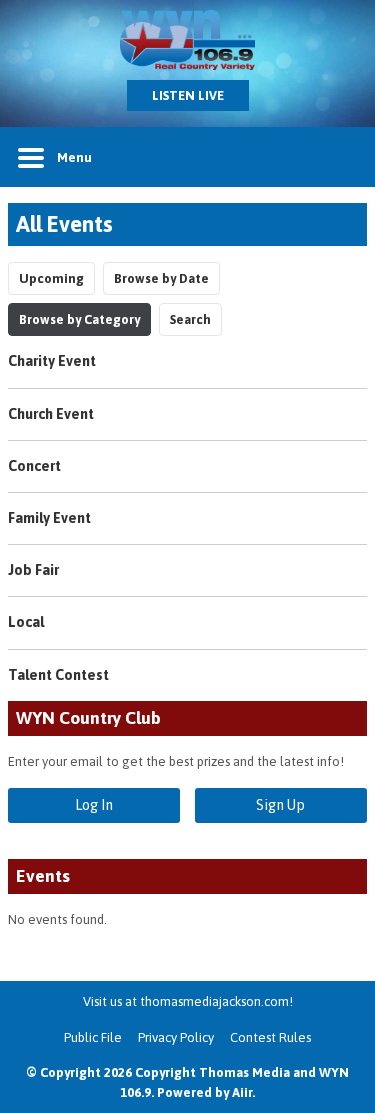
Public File (93, 1037)
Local (26, 622)
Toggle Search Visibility (337, 157)
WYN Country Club (88, 718)
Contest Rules (270, 1037)
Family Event (49, 518)
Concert (34, 466)
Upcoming (51, 278)
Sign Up (280, 805)
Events (43, 876)
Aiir (242, 1092)
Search (190, 319)
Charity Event (52, 361)
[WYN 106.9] (187, 40)
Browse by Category (79, 319)
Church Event (51, 414)
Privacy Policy (176, 1037)
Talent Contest (58, 675)
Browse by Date (161, 278)
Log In (94, 805)
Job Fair (33, 570)
